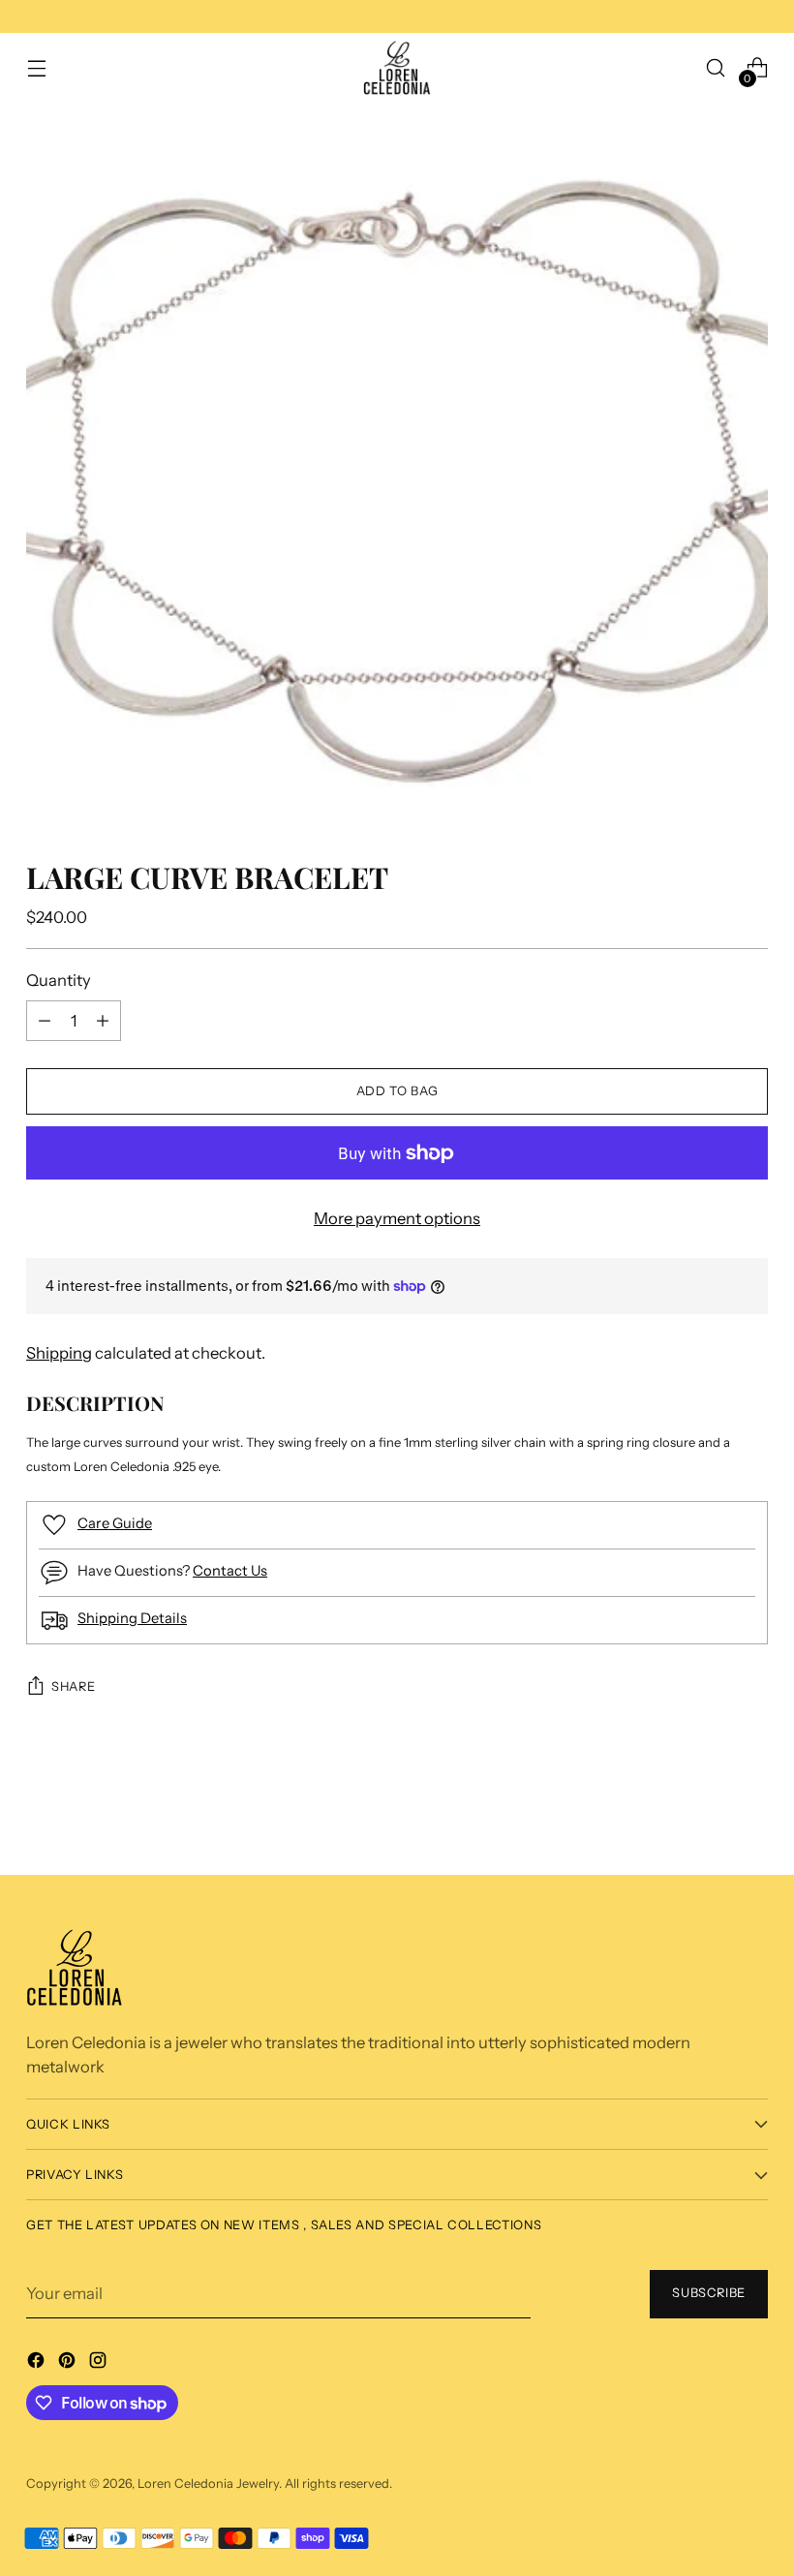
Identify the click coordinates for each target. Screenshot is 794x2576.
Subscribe (709, 2293)
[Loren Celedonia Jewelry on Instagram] (100, 2363)
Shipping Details (132, 1618)
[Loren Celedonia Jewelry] (397, 68)
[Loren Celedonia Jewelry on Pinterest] (69, 2363)
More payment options (397, 1218)
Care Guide (115, 1523)
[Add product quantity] (45, 1021)
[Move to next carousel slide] (754, 1808)
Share (73, 1687)
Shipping (59, 1353)
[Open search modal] (716, 68)
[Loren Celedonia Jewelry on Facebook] (38, 2363)
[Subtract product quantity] (103, 1021)
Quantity (59, 980)
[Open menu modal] (36, 68)
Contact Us (230, 1571)
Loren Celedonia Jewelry (208, 2484)
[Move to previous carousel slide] (716, 1804)
